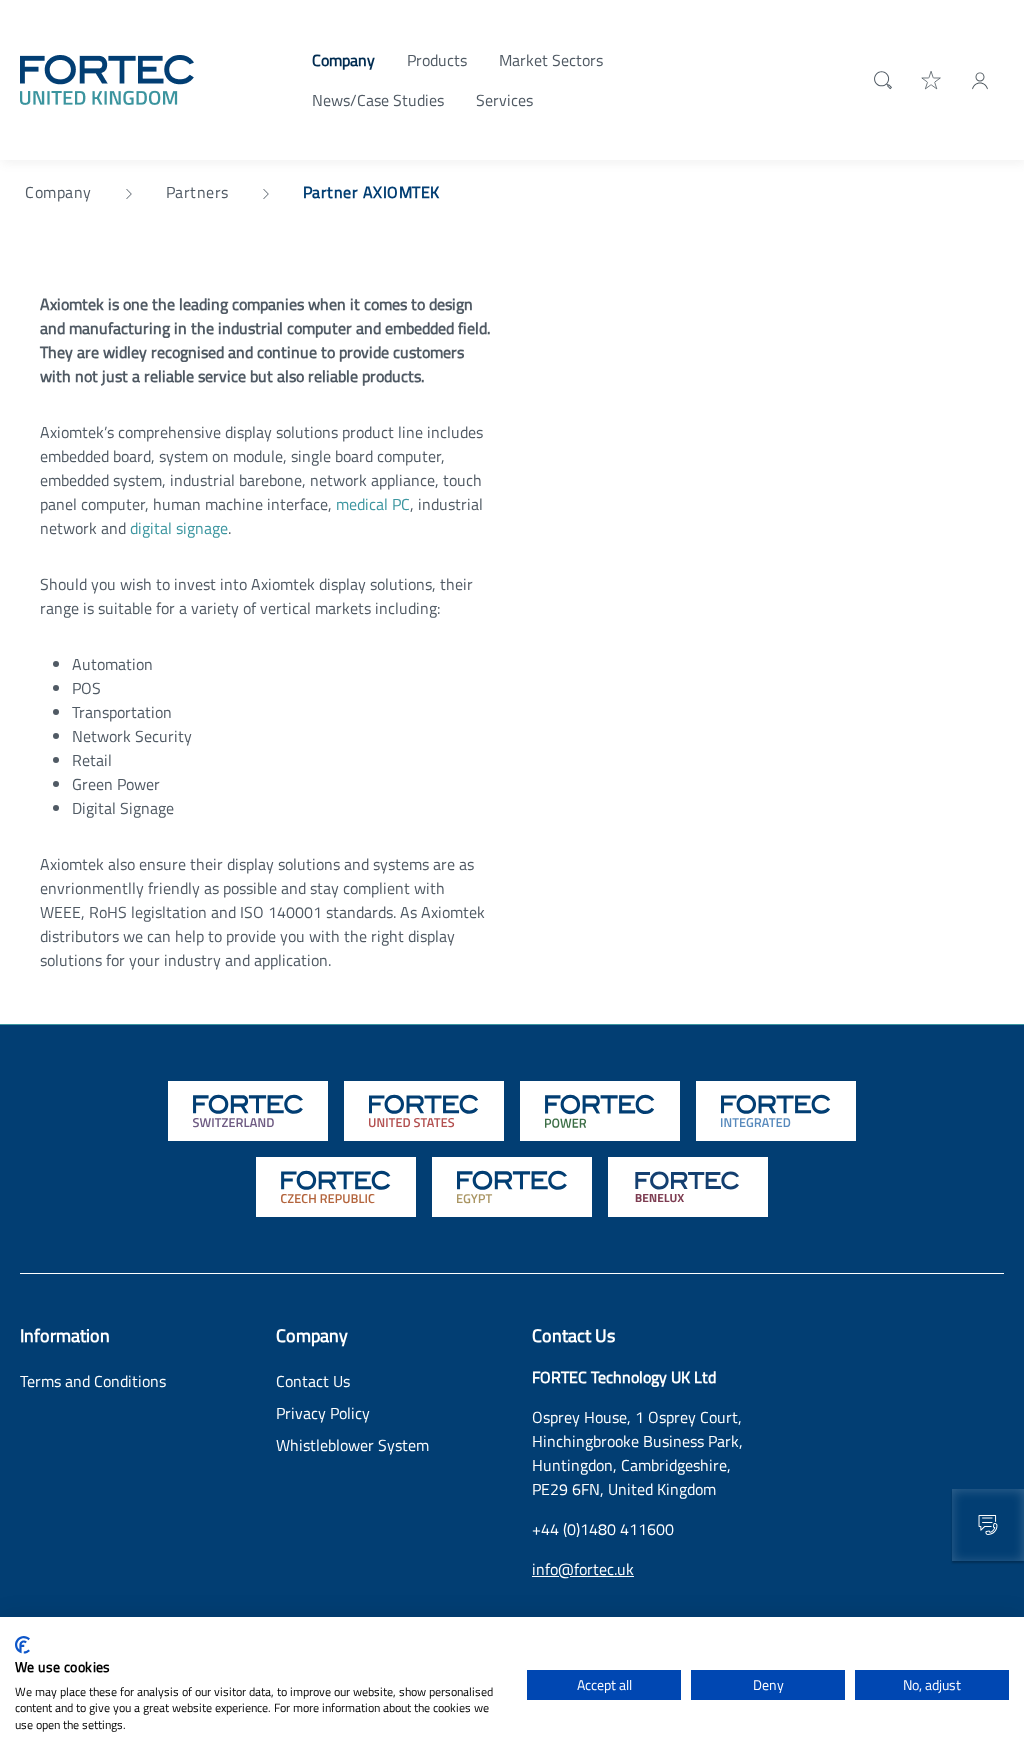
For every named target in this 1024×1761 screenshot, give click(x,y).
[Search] (879, 80)
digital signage (179, 528)
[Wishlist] (932, 79)
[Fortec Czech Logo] (336, 1187)
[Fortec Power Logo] (600, 1111)
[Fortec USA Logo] (424, 1111)
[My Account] (980, 79)
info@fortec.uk (583, 1569)
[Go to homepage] (107, 78)
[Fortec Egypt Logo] (512, 1187)
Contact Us (313, 1381)
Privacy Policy (323, 1413)
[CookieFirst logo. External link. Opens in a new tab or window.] (22, 1645)
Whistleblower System (352, 1445)
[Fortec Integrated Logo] (776, 1111)
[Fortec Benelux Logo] (688, 1187)
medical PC (373, 504)
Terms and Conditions (93, 1381)
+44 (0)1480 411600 (603, 1529)
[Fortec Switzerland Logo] (248, 1111)
